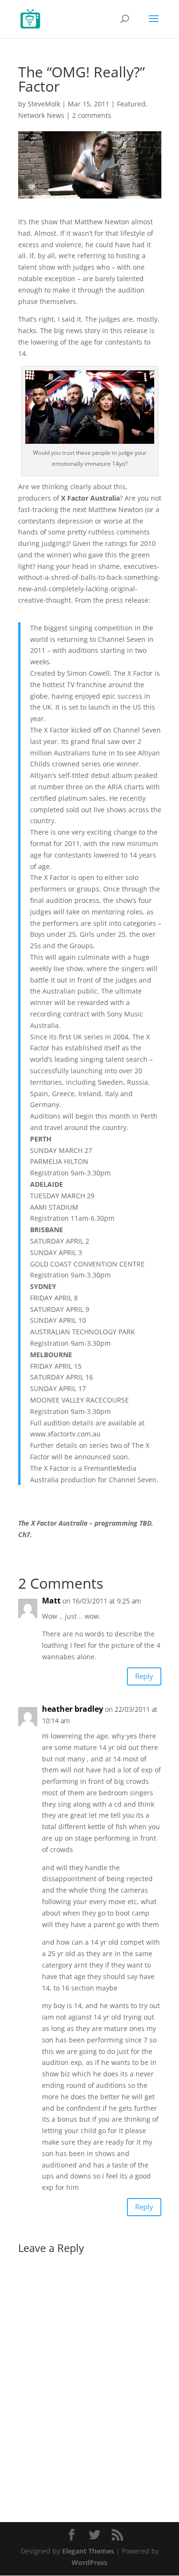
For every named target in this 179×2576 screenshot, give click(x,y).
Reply (144, 1676)
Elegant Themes (88, 2551)
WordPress (89, 2562)
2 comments (92, 115)
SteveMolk (44, 104)
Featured (131, 104)
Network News (41, 115)
